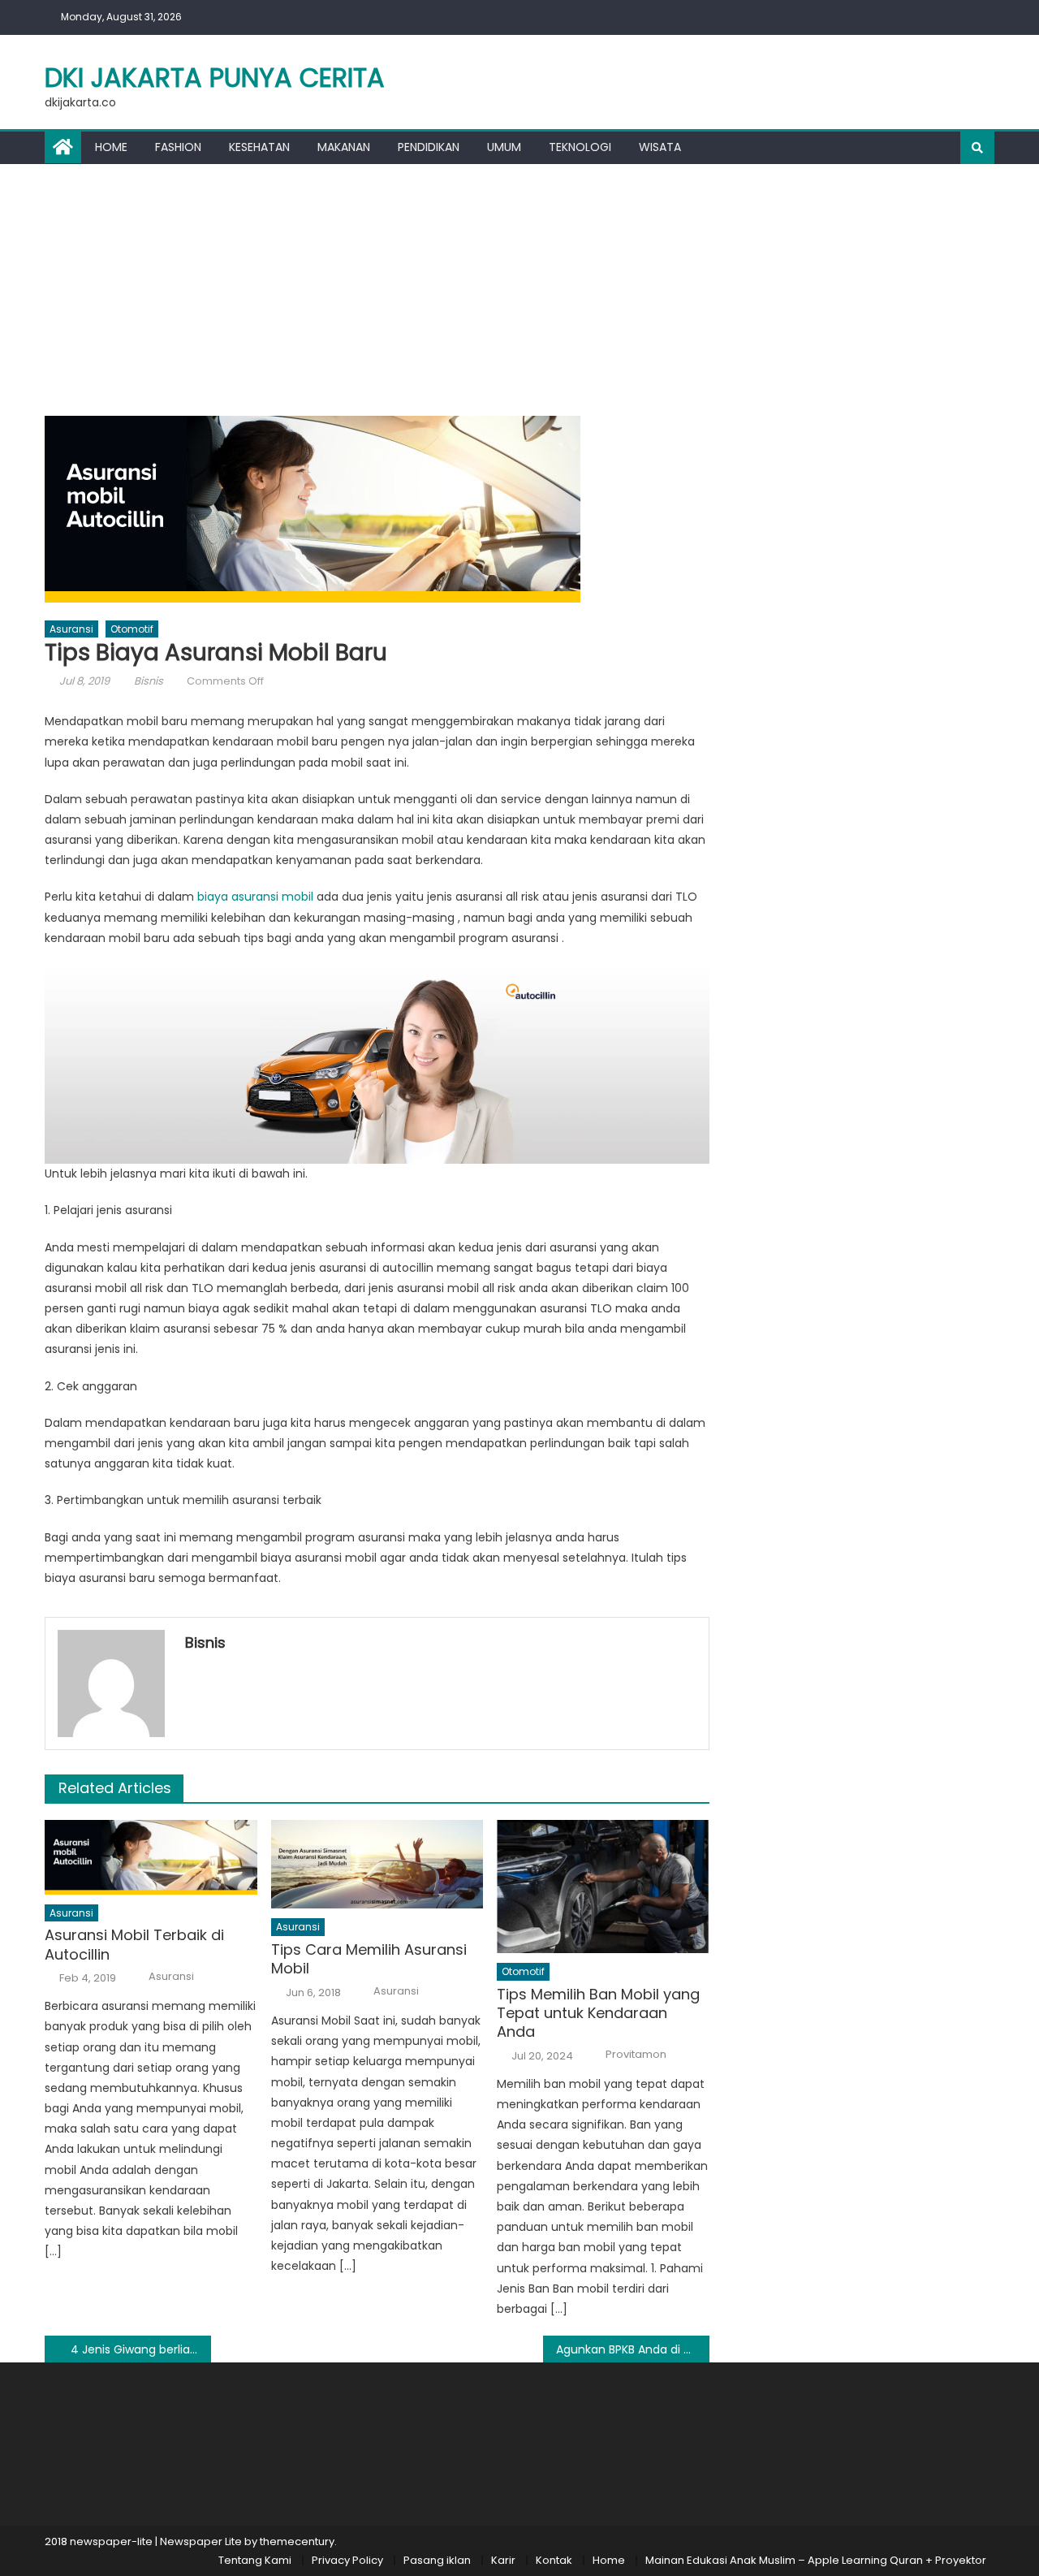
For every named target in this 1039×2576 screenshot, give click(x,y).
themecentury (297, 2541)
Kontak (554, 2560)
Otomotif (132, 629)
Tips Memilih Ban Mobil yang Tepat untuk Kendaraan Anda (598, 2013)
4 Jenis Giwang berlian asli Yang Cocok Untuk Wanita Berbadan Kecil (141, 2349)
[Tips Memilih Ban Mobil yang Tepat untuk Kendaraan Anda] (603, 1887)
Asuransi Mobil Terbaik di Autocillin (134, 1945)
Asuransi (71, 629)
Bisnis (149, 681)
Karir (503, 2560)
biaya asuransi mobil (255, 897)
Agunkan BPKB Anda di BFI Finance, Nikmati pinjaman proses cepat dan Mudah (633, 2349)
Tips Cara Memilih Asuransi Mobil (369, 1959)
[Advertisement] (519, 286)
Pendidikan (429, 147)
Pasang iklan (437, 2560)
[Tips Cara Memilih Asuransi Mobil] (377, 1864)
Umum (504, 147)
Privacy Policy (347, 2560)
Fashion (178, 147)
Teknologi (580, 147)
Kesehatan (259, 147)
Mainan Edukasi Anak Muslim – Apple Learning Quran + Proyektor (816, 2560)
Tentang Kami (255, 2560)
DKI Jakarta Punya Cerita (215, 78)
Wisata (660, 147)
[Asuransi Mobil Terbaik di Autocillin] (151, 1857)
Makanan (344, 147)
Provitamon (636, 2055)
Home (111, 147)
